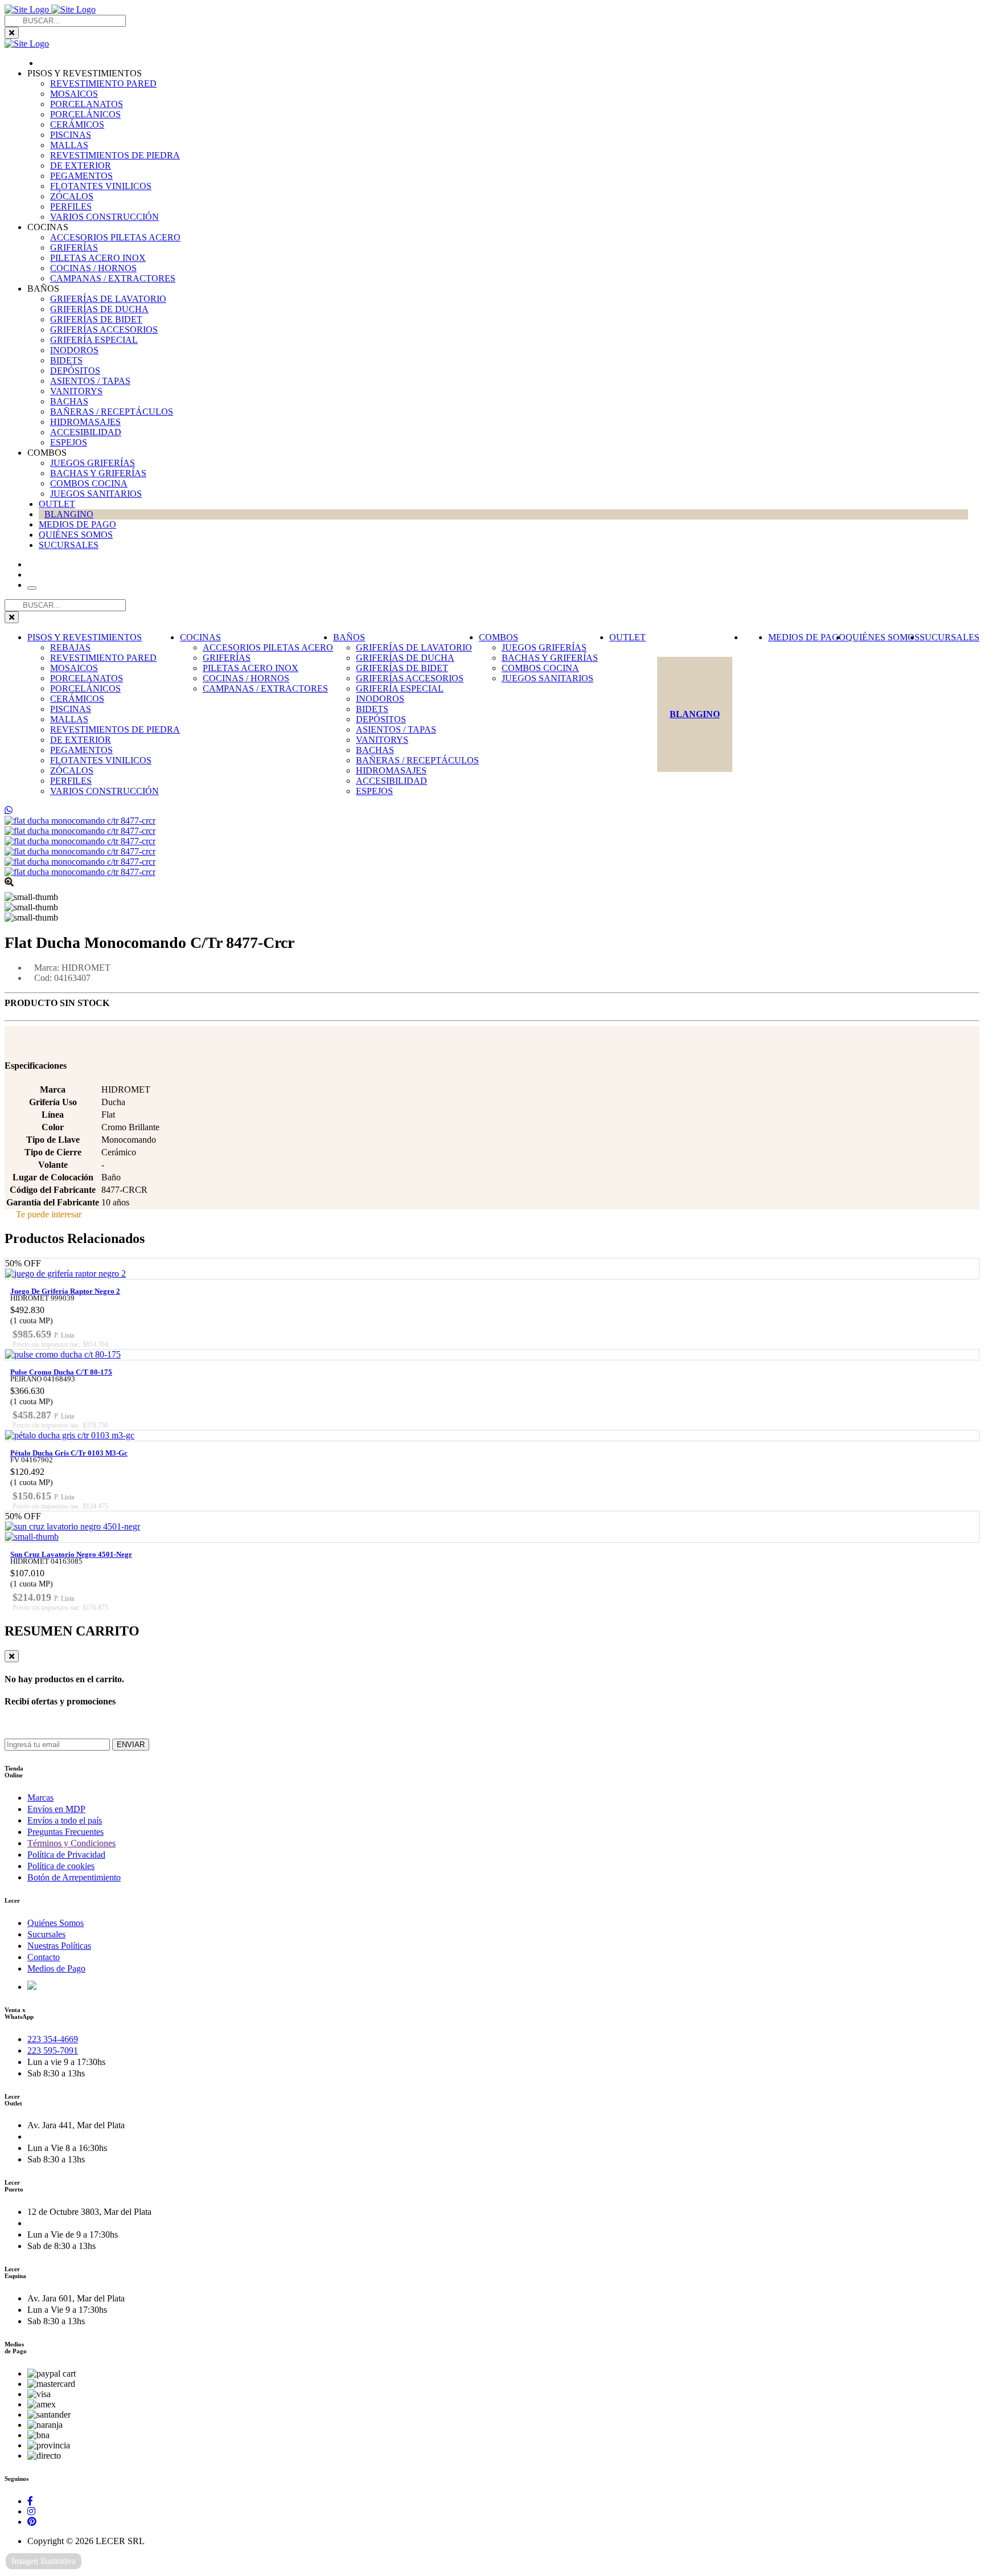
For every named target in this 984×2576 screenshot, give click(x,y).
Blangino (69, 514)
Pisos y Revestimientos (85, 637)
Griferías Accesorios (104, 330)
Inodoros (74, 350)
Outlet (57, 504)
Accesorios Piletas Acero (115, 237)
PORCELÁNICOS (85, 114)
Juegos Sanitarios (96, 494)
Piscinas (71, 135)
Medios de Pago (77, 524)
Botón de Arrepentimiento (74, 1877)
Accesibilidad (86, 432)
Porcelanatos (87, 104)
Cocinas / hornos (93, 268)
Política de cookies (61, 1866)
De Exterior (81, 165)
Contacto (44, 1957)
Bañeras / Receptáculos (112, 412)
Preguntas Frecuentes (65, 1832)
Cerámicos (77, 124)
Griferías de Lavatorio (108, 299)
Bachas (69, 401)
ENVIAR (131, 1745)
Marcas (40, 1798)
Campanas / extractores (113, 278)
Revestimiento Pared (103, 83)
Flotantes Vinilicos (101, 186)
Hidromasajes (85, 422)
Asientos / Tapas (90, 381)
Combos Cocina (89, 483)
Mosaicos (74, 94)
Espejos (69, 442)
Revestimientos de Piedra (115, 155)
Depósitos (75, 371)
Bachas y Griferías (98, 473)
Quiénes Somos (56, 1923)
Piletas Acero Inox (98, 258)
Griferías (74, 248)
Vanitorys (76, 391)
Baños (349, 637)
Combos (499, 637)
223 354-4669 (53, 2039)
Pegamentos (81, 176)
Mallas (69, 145)
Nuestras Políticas (59, 1946)
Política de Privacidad (66, 1855)
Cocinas (200, 637)
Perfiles (71, 207)
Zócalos (72, 196)
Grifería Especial (94, 340)
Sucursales (69, 545)
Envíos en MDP (56, 1809)
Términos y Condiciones (71, 1843)
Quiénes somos (76, 535)
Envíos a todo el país (65, 1820)
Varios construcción (104, 217)
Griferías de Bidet (96, 319)
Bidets (66, 360)
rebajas (70, 647)
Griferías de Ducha (99, 309)
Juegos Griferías (93, 463)
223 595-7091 (53, 2050)
